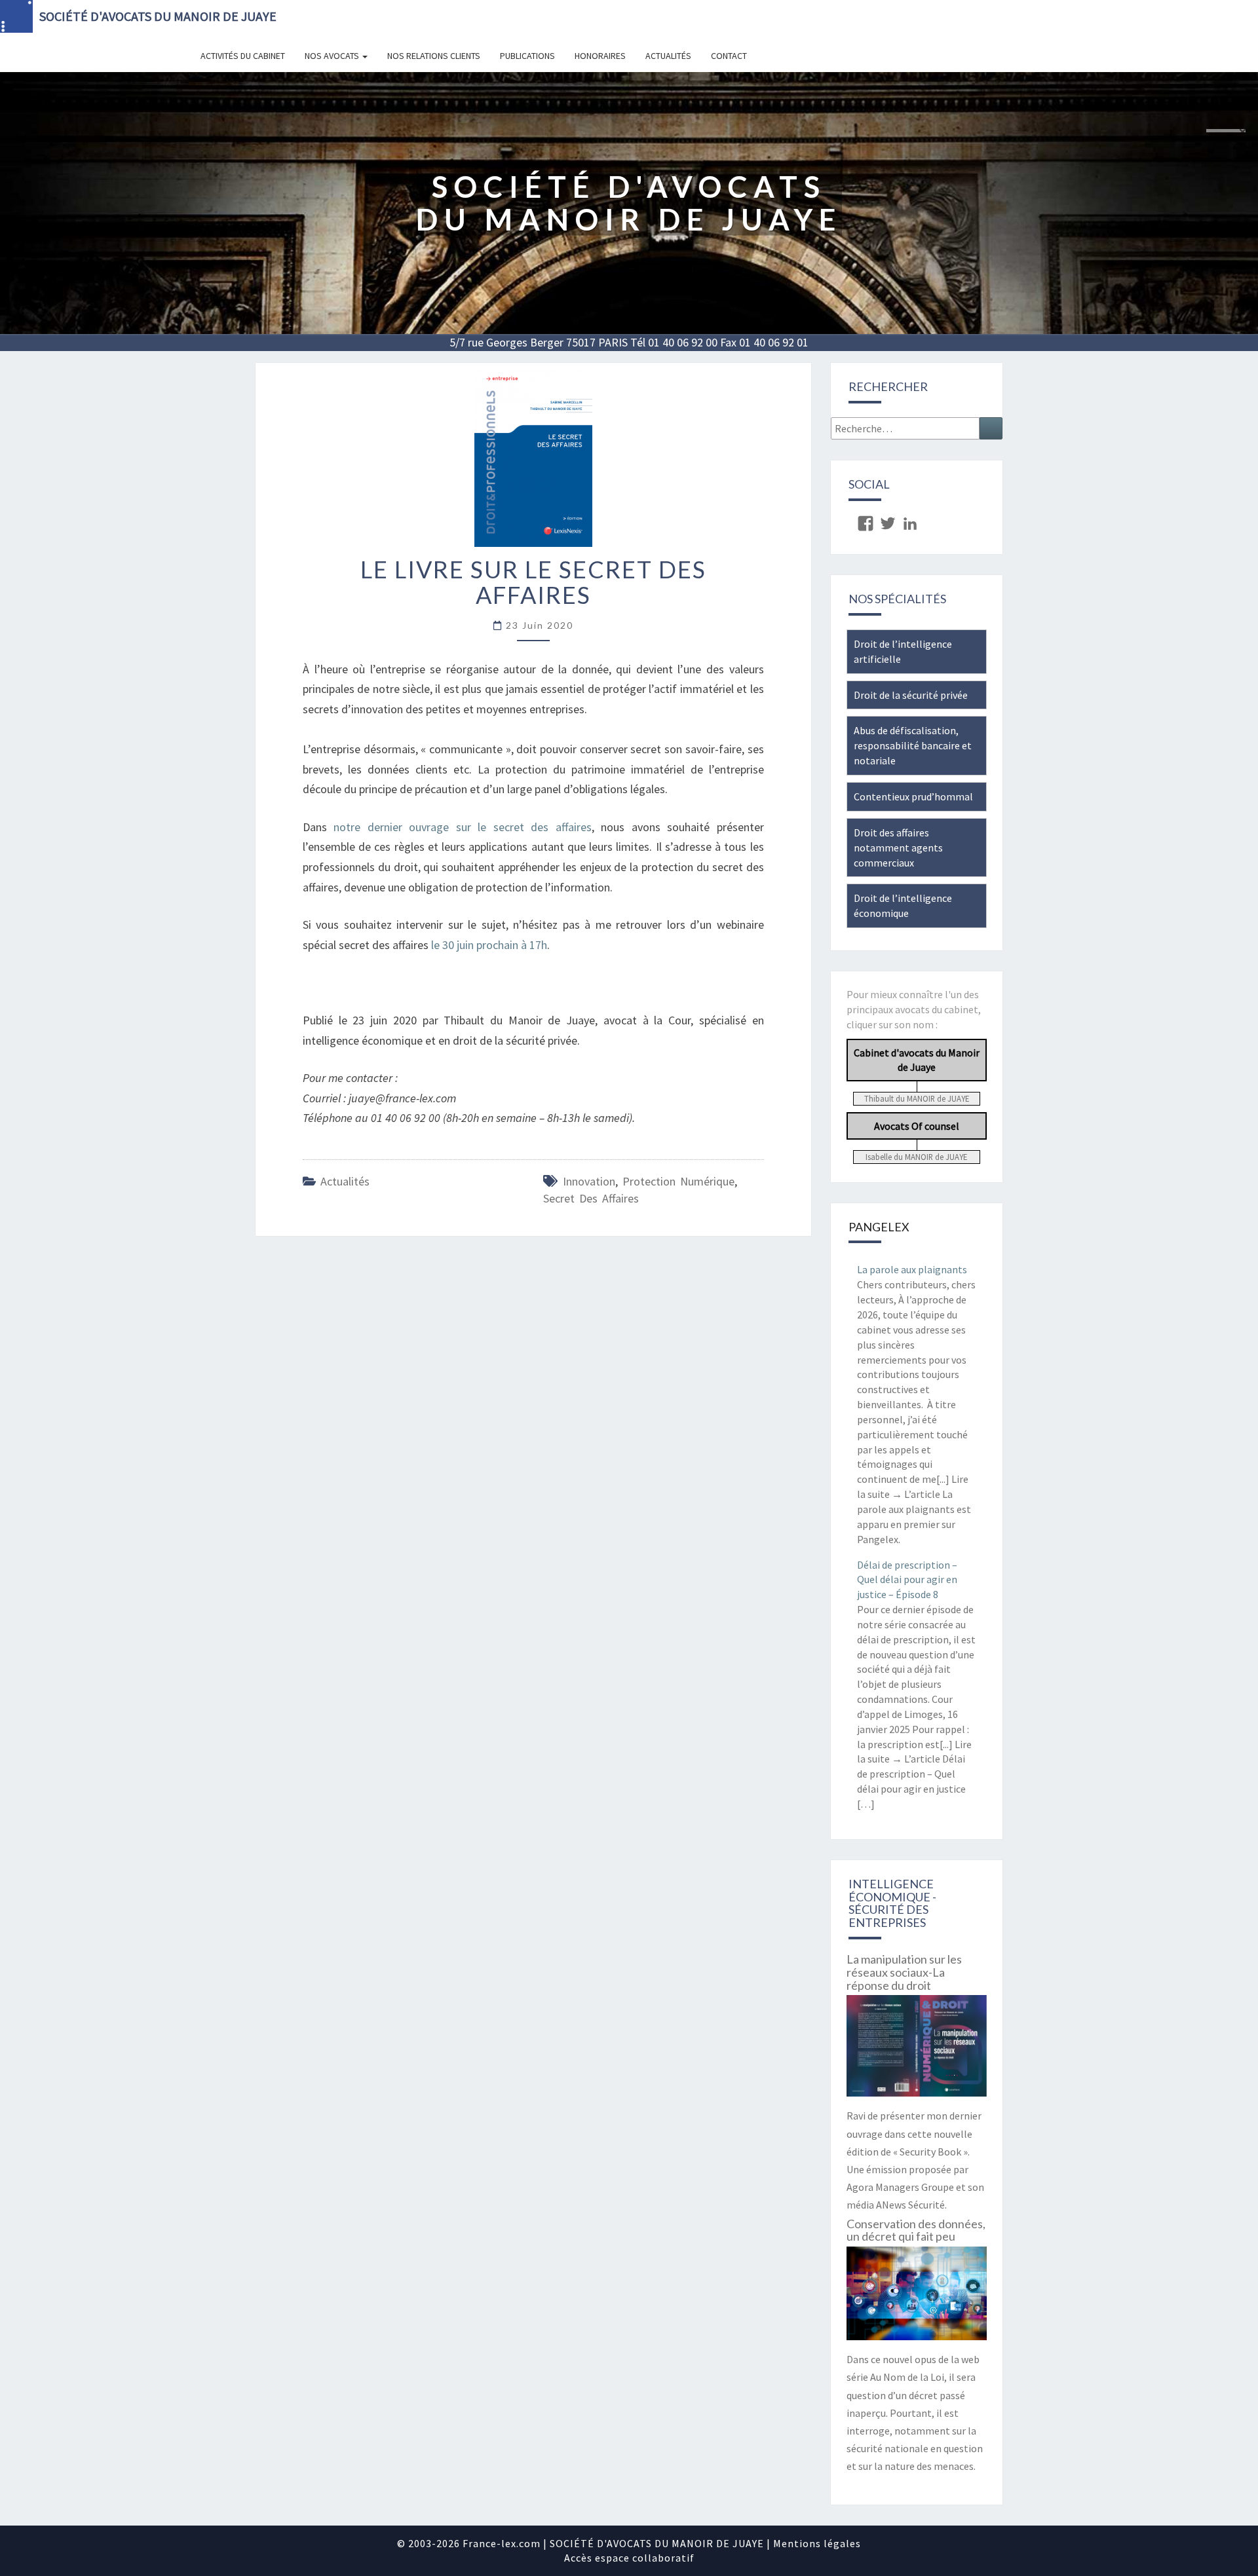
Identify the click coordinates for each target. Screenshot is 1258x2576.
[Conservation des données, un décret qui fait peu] (917, 2298)
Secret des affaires (591, 1198)
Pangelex (879, 1227)
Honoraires (600, 56)
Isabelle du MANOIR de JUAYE (916, 1157)
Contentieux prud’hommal (913, 796)
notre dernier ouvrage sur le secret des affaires (462, 827)
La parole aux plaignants (912, 1269)
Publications (527, 56)
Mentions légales (817, 2543)
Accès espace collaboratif (629, 2558)
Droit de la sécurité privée (911, 695)
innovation (589, 1181)
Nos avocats (333, 56)
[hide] (1242, 132)
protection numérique (678, 1181)
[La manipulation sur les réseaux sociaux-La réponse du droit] (917, 2050)
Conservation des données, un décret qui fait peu (916, 2230)
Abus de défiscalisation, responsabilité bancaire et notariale (913, 745)
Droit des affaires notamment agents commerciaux (898, 848)
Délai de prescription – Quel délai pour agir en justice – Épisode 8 (907, 1580)
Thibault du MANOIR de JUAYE (917, 1098)
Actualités (668, 56)
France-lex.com (502, 2543)
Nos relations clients (434, 56)
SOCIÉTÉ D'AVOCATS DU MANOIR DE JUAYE (158, 16)
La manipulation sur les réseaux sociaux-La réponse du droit (904, 1972)
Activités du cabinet (243, 56)
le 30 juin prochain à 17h (489, 945)
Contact (729, 56)
